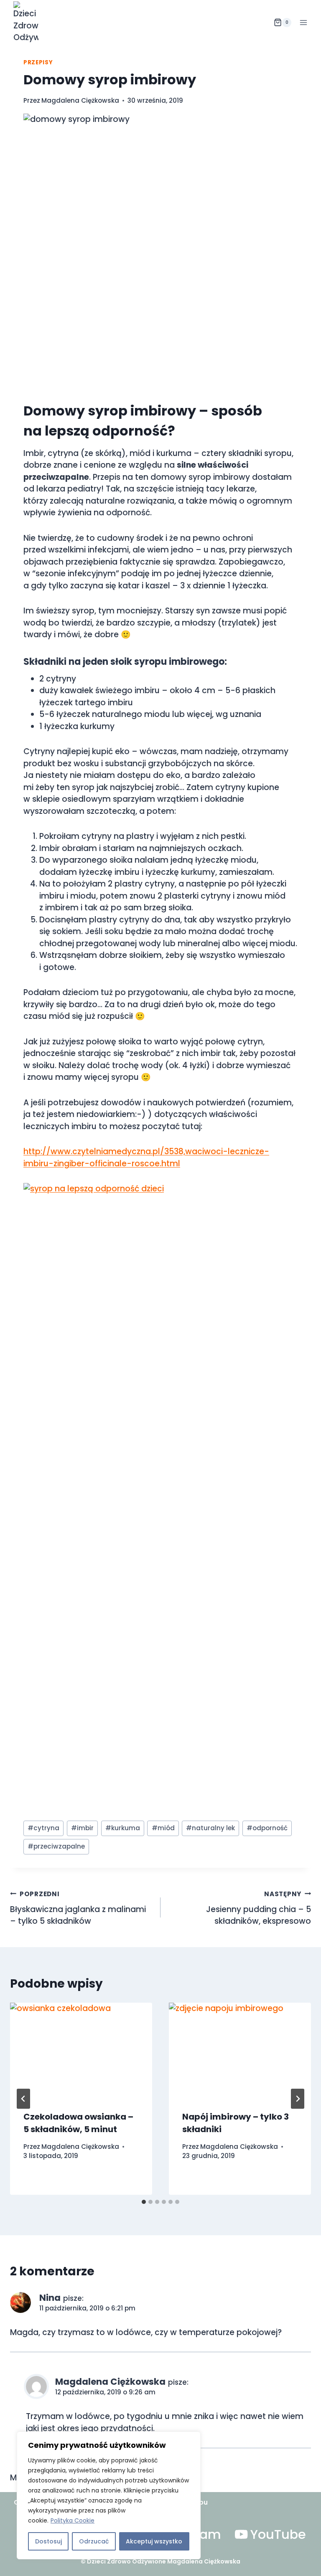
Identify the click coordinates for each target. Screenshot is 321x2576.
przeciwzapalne (56, 1846)
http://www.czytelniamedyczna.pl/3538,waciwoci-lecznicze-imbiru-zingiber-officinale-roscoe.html (146, 1158)
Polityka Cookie (73, 2520)
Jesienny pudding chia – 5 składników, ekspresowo (259, 1908)
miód (163, 1828)
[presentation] (81, 2050)
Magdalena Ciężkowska (80, 100)
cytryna (43, 1828)
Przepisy (38, 62)
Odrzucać (94, 2541)
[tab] (144, 2202)
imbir (82, 1828)
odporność (267, 1828)
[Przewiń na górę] (312, 2559)
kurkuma (123, 1828)
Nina (50, 2298)
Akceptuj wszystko (154, 2541)
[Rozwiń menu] (303, 22)
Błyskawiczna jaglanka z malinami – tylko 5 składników (78, 1908)
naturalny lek (210, 1828)
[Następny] (298, 2099)
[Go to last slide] (23, 2099)
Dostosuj (48, 2541)
